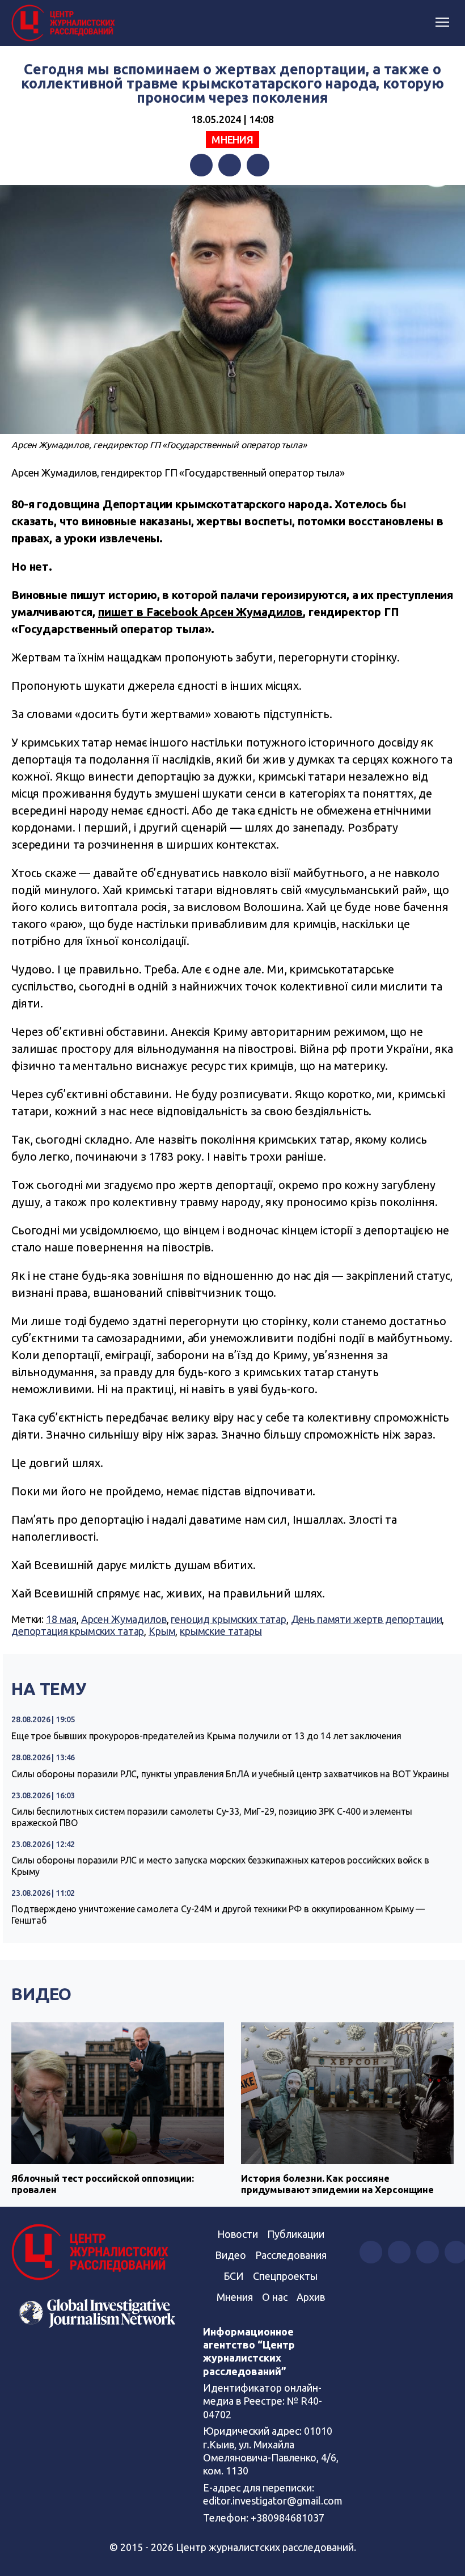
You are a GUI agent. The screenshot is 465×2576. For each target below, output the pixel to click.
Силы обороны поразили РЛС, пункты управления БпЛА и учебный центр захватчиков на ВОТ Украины (230, 1774)
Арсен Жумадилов (124, 1619)
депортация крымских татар (78, 1631)
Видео (41, 1994)
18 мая (61, 1619)
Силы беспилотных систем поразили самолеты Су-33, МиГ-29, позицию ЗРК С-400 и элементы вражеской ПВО (212, 1817)
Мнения (232, 140)
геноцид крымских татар (229, 1619)
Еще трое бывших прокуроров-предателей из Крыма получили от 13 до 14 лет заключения (206, 1736)
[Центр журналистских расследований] (65, 23)
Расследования (291, 2255)
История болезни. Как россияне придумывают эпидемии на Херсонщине (337, 2184)
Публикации (296, 2234)
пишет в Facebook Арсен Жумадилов (200, 612)
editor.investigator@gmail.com (273, 2501)
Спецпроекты (285, 2276)
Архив (311, 2297)
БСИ (234, 2276)
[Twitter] (230, 165)
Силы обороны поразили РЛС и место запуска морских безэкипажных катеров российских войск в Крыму (220, 1866)
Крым (162, 1631)
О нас (275, 2297)
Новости (238, 2234)
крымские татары (221, 1631)
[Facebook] (201, 165)
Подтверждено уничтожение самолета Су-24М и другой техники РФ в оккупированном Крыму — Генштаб (218, 1915)
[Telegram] (258, 165)
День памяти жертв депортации (367, 1619)
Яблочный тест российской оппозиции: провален (103, 2184)
